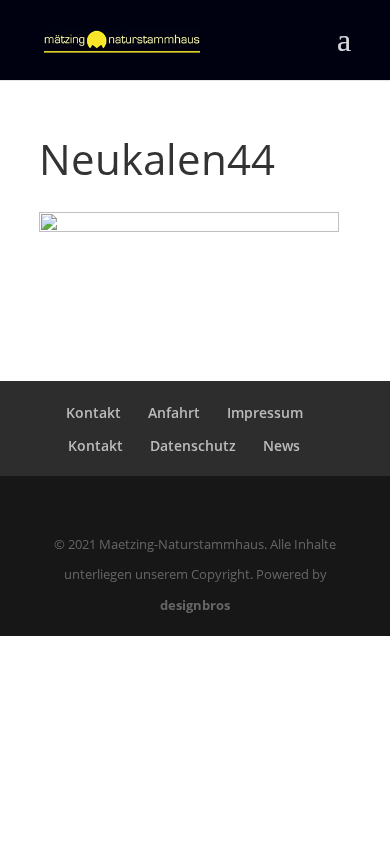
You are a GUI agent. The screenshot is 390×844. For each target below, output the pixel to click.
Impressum (265, 412)
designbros (195, 605)
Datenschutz (193, 445)
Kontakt (93, 412)
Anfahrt (174, 412)
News (281, 445)
